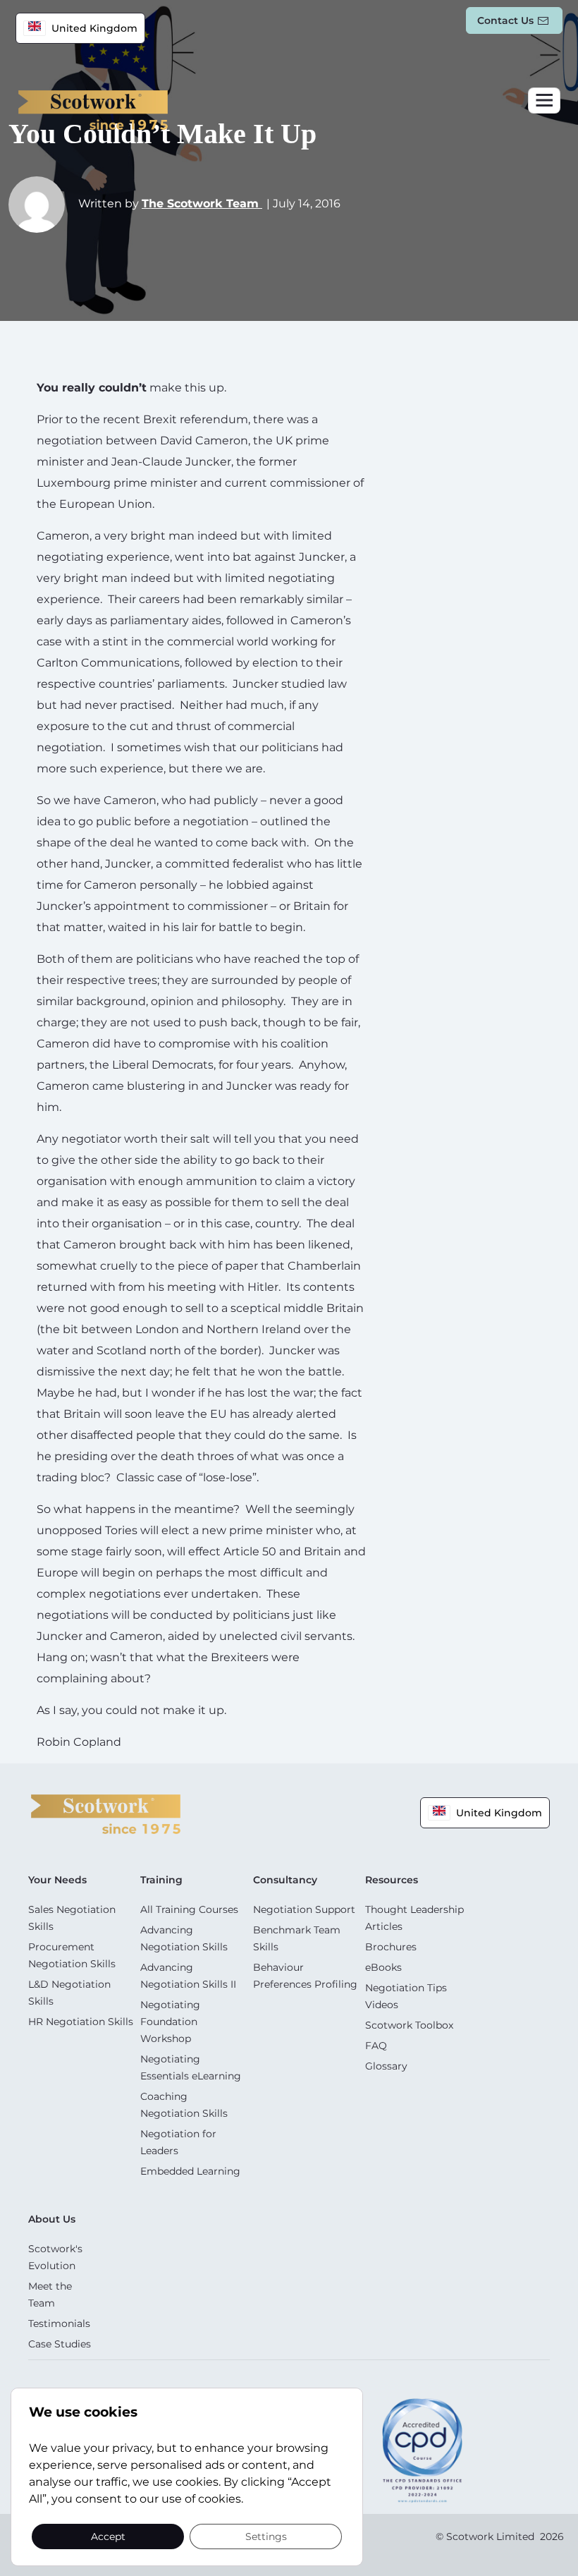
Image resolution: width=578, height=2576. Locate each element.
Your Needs (57, 1880)
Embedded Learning (190, 2171)
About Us (52, 2219)
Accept (108, 2536)
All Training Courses (189, 1909)
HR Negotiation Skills (81, 2022)
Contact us (505, 20)
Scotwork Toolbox (409, 2025)
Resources (392, 1880)
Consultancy (285, 1880)
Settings (266, 2536)
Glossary (386, 2066)
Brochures (391, 1947)
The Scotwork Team (202, 203)
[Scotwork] (106, 1813)
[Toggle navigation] (544, 101)
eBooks (383, 1967)
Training (161, 1880)
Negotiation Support (304, 1909)
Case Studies (60, 2344)
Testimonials (59, 2323)
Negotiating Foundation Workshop (170, 2022)
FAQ (376, 2046)
